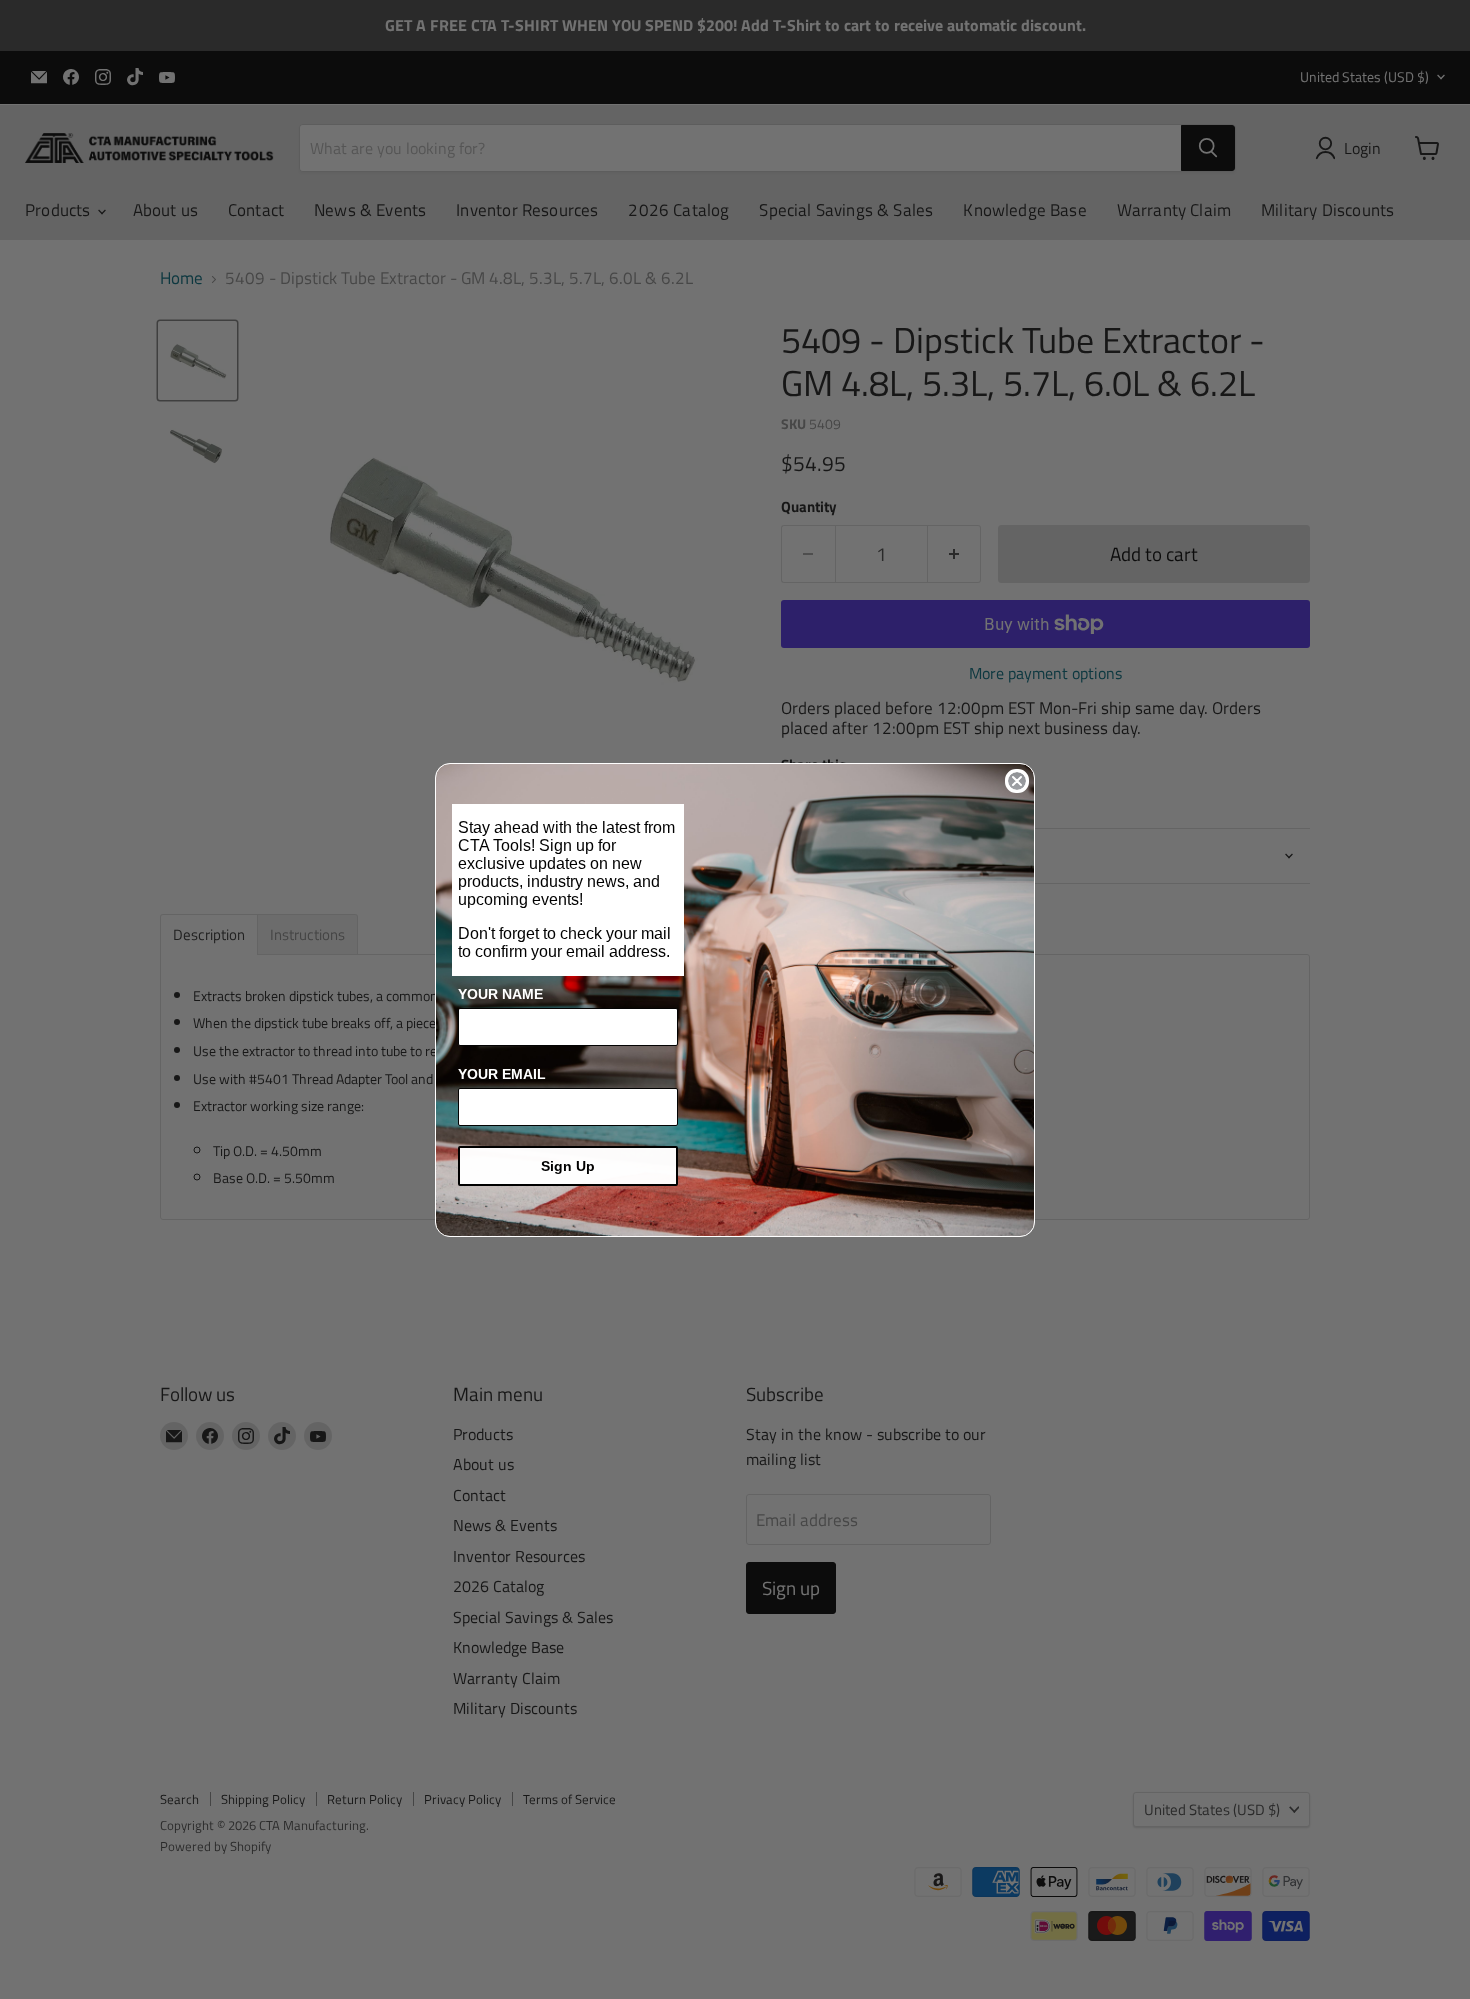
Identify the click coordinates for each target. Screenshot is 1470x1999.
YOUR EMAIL (502, 1074)
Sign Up (568, 1166)
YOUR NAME (500, 994)
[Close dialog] (1017, 781)
